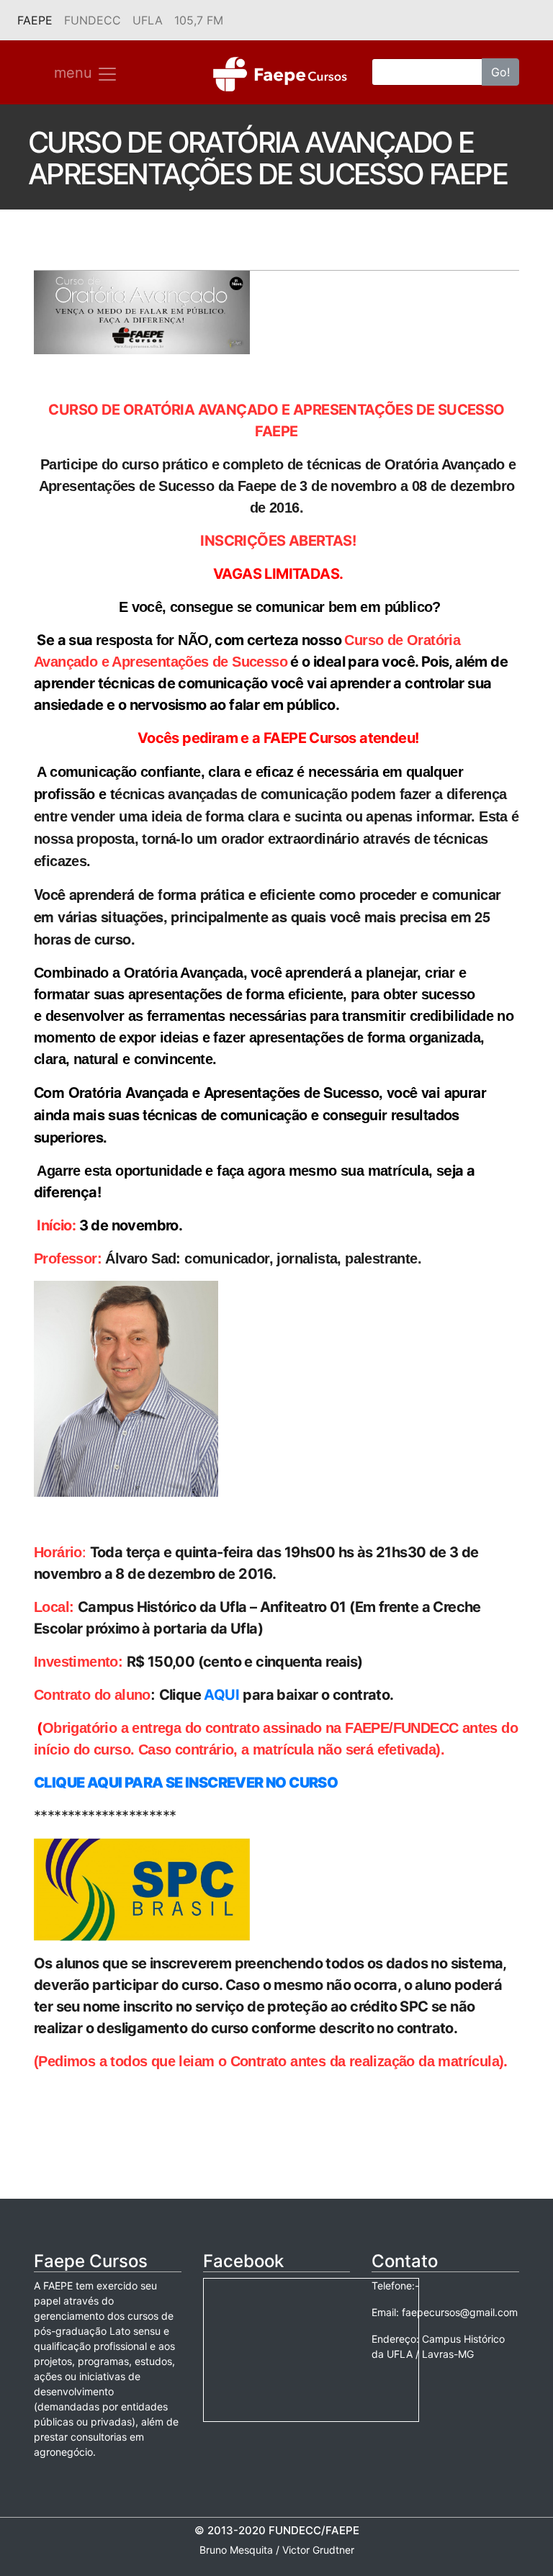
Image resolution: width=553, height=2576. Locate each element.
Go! (500, 72)
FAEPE (38, 20)
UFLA (148, 20)
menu (75, 73)
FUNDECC (93, 20)
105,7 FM (199, 20)
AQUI (221, 1695)
